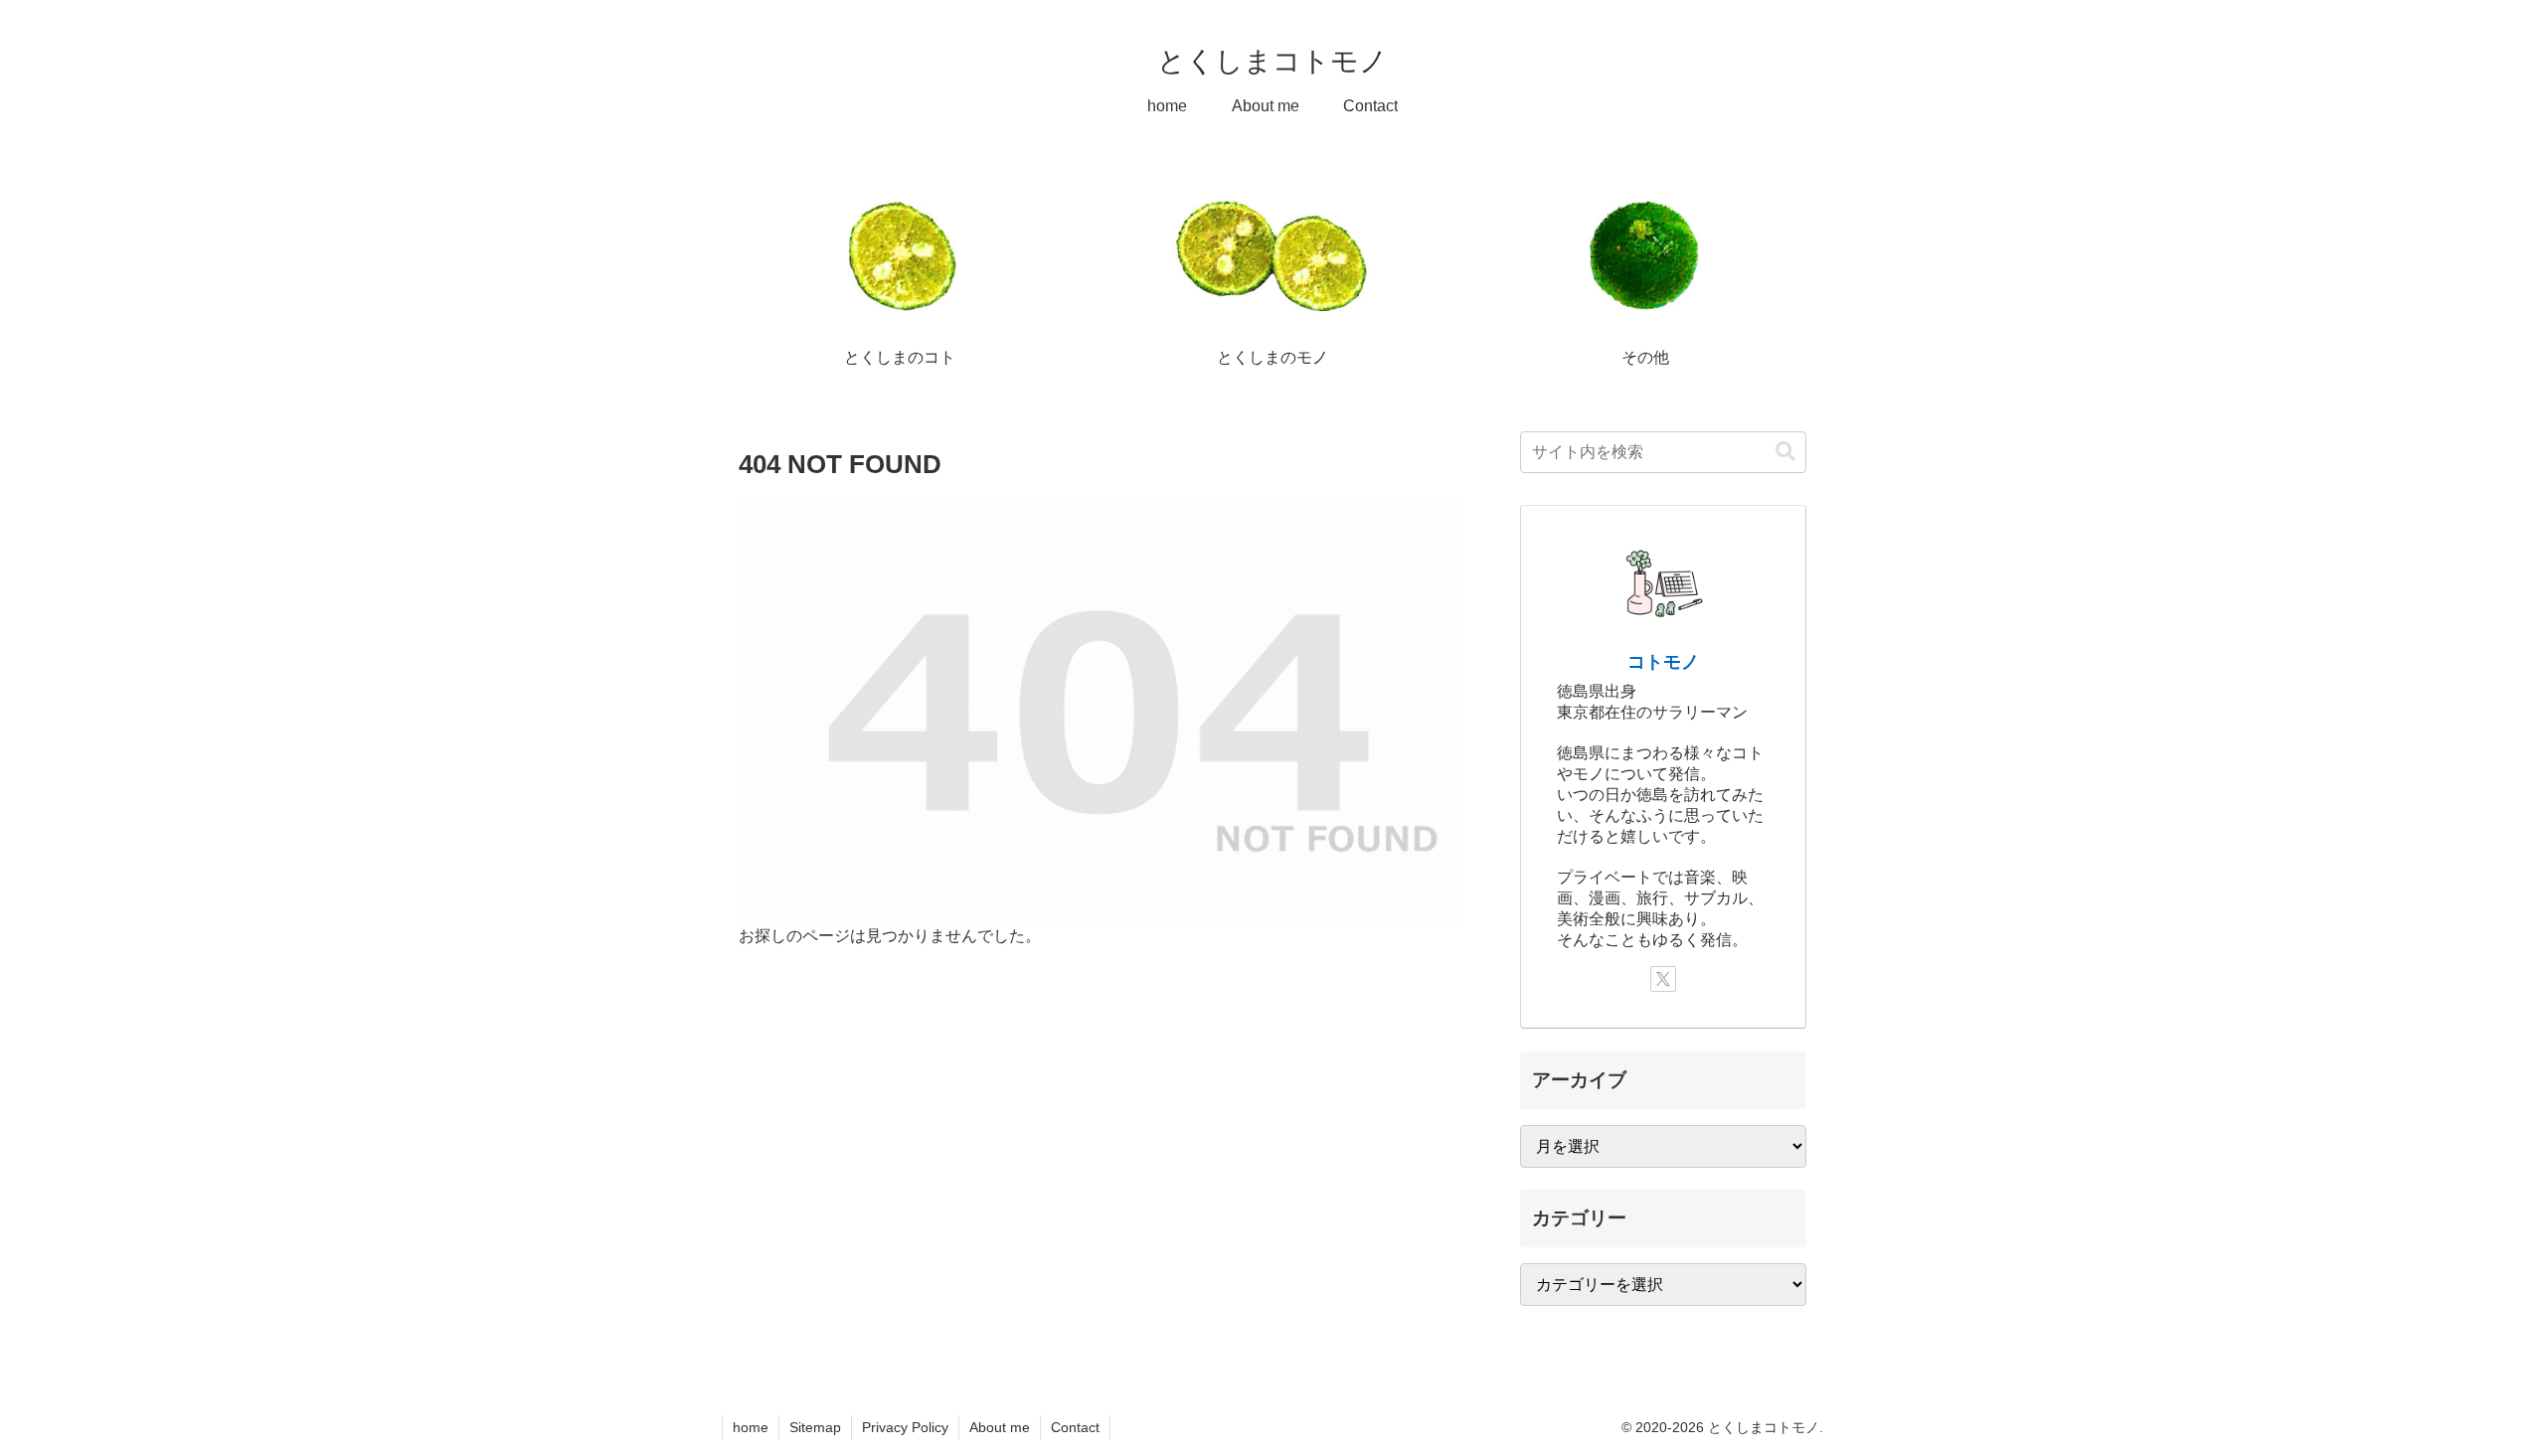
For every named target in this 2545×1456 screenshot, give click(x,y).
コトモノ (1663, 662)
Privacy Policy (905, 1427)
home (751, 1427)
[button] (1785, 452)
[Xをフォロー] (1663, 979)
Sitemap (815, 1427)
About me (1000, 1427)
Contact (1075, 1427)
